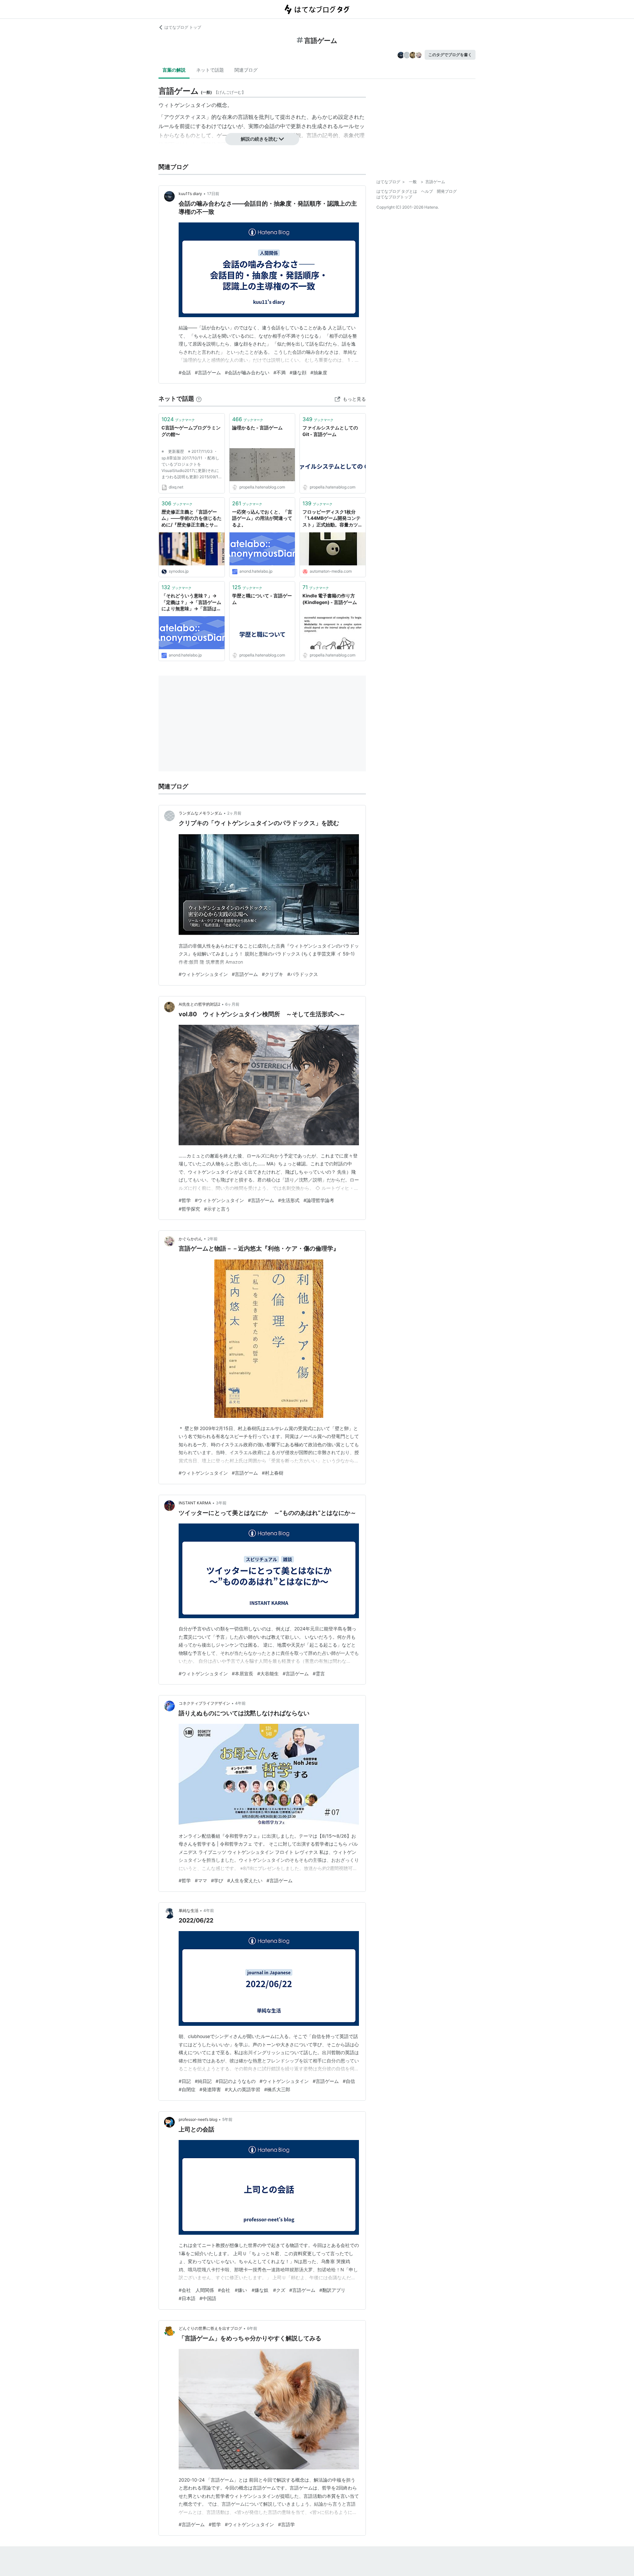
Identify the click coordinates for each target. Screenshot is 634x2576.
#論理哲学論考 (319, 1200)
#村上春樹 (273, 1473)
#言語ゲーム (208, 372)
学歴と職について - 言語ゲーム (262, 599)
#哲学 (185, 1200)
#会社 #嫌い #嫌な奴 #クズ (252, 2290)
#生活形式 (289, 1200)
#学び (217, 1880)
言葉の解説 (174, 70)
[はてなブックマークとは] (199, 399)
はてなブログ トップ (183, 27)
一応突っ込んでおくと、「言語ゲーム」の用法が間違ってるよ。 (262, 518)
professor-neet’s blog (198, 2119)
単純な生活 (189, 1910)
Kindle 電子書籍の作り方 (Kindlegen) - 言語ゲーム (330, 599)
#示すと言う (217, 1209)
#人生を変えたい (245, 1880)
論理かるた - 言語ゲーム (257, 428)
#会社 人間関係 (196, 2290)
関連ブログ (246, 70)
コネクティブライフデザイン (204, 1703)
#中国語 (208, 2298)
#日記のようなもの (236, 2081)
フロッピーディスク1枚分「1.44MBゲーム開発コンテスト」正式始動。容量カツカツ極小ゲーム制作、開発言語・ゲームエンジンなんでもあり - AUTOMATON (333, 519)
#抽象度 (319, 372)
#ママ (201, 1880)
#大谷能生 (268, 1673)
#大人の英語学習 (243, 2089)
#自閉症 (187, 2089)
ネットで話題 (210, 70)
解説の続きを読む (259, 139)
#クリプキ (273, 974)
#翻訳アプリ (332, 2290)
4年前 (240, 1703)
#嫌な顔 (298, 372)
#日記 (185, 2081)
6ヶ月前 (232, 1004)
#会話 (185, 372)
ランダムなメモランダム (200, 813)
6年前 (252, 2328)
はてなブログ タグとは (397, 191)
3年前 (221, 1503)
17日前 (213, 194)
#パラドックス (303, 974)
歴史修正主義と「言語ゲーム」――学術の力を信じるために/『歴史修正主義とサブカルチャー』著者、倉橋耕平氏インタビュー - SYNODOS (192, 519)
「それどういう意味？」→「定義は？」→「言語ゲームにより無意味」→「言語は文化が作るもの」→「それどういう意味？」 (191, 602)
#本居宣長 (243, 1673)
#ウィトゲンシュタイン (203, 974)
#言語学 (286, 2524)
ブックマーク (178, 419)
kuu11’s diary (190, 194)
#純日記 (203, 2081)
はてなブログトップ (394, 197)
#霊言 (319, 1673)
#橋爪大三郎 (277, 2089)
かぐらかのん (191, 1239)
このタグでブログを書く (450, 55)
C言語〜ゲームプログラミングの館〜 (191, 431)
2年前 (212, 1239)
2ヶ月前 (234, 813)
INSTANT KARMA (195, 1503)
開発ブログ (447, 191)
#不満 (280, 372)
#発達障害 (210, 2089)
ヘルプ (427, 191)
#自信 (349, 2081)
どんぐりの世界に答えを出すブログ (210, 2328)
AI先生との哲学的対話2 (199, 1004)
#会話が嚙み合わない (247, 372)
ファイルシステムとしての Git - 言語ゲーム (330, 431)
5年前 (227, 2119)
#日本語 (187, 2298)
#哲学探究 (189, 1209)
